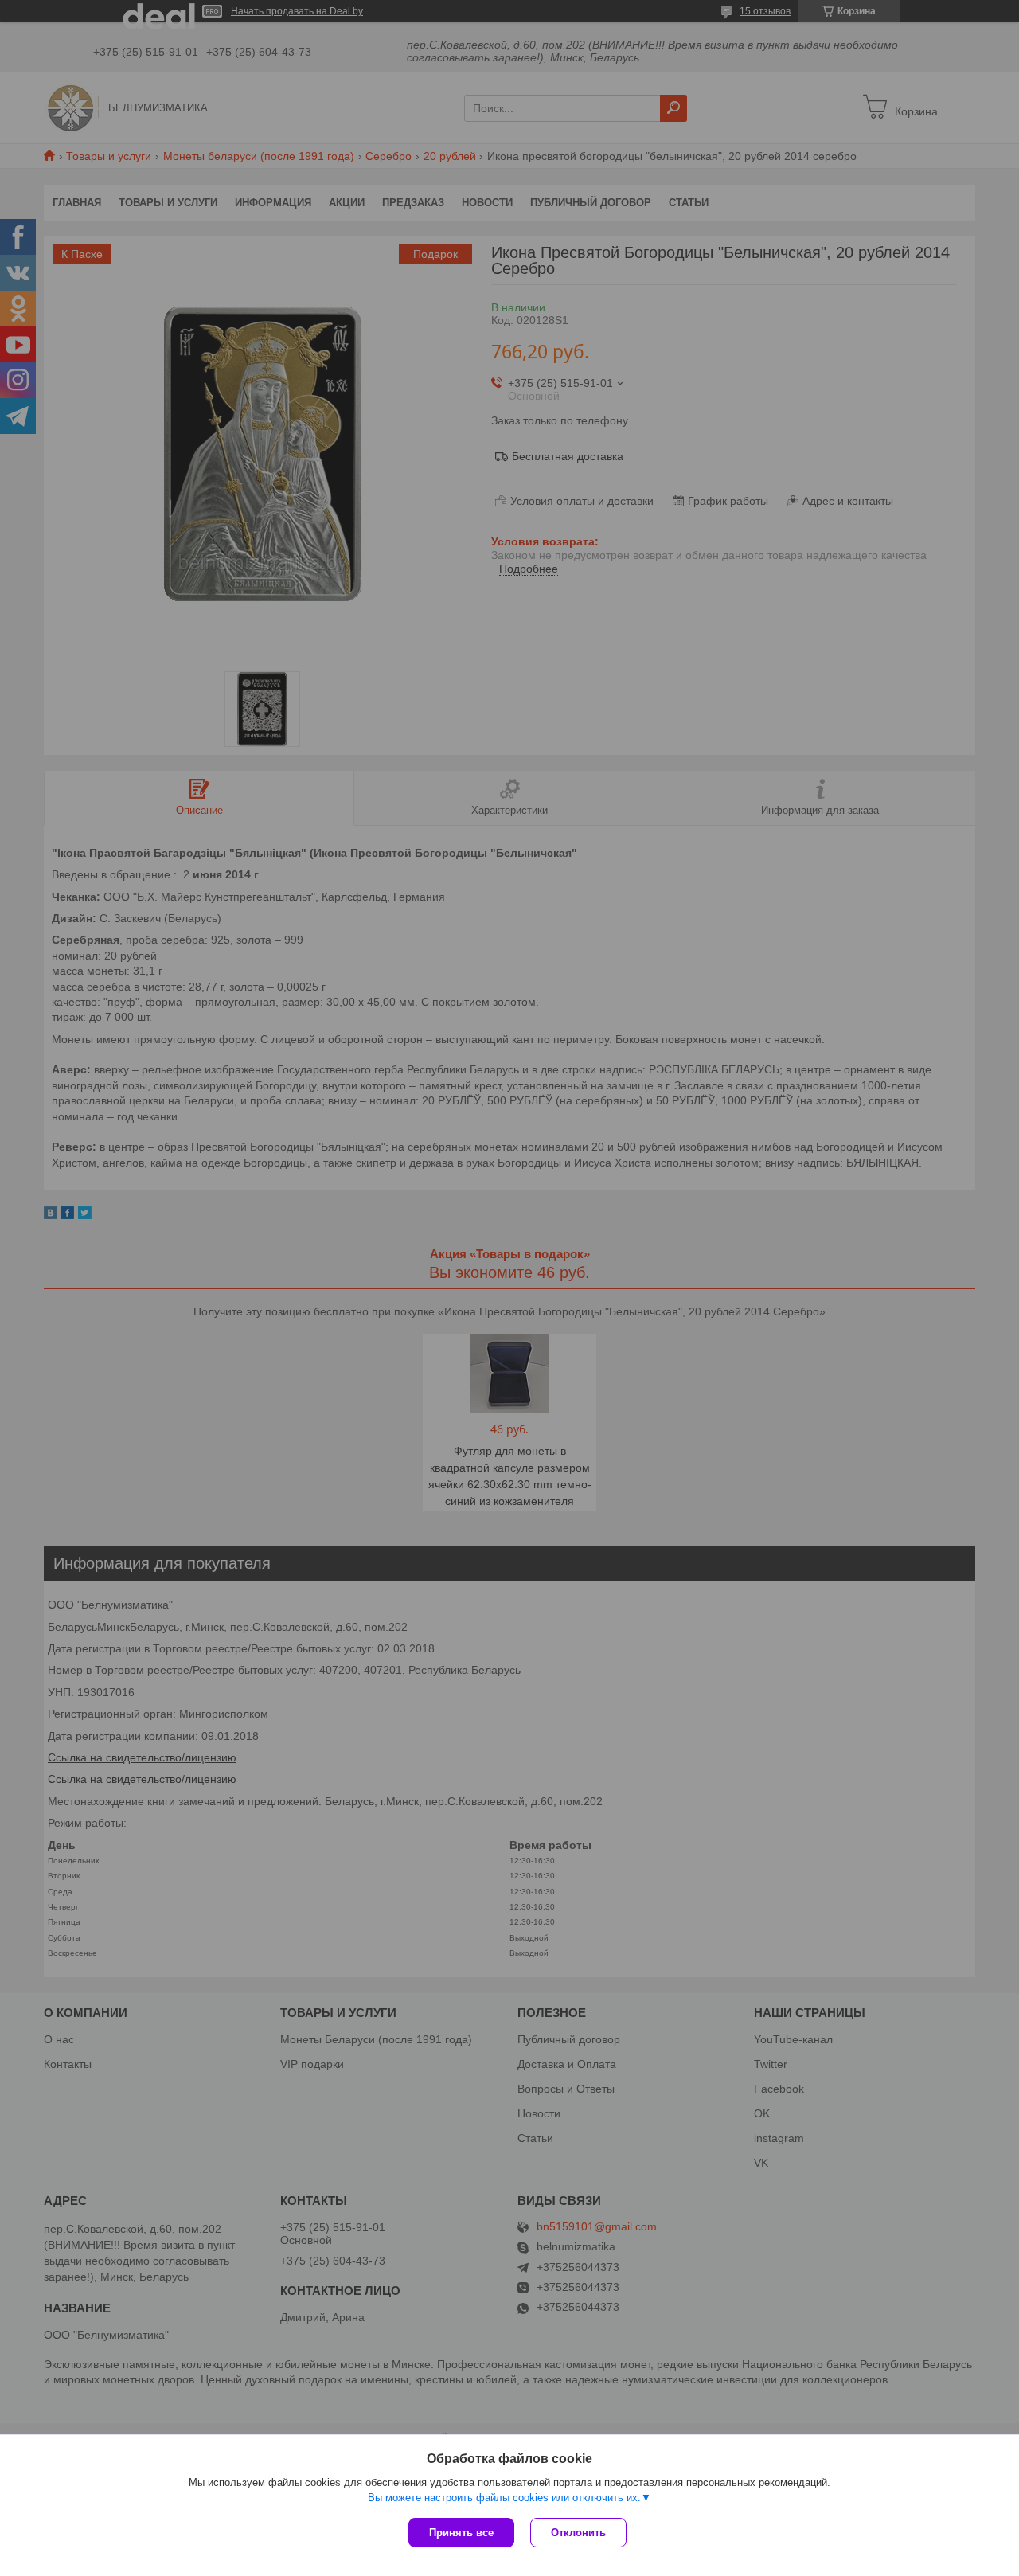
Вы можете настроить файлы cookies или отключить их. (504, 2498)
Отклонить (578, 2533)
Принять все (461, 2533)
